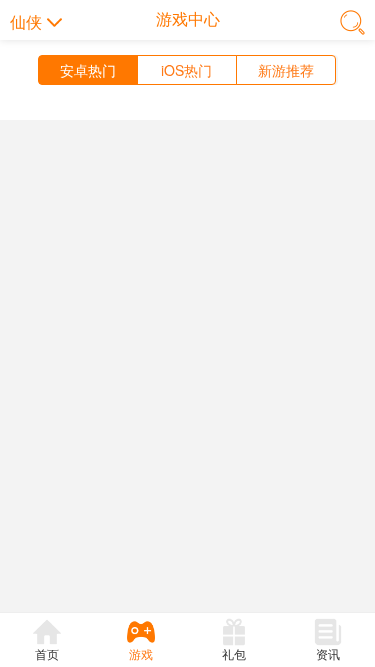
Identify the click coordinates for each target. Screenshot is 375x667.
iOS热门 (186, 70)
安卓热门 (88, 70)
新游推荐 (286, 70)
